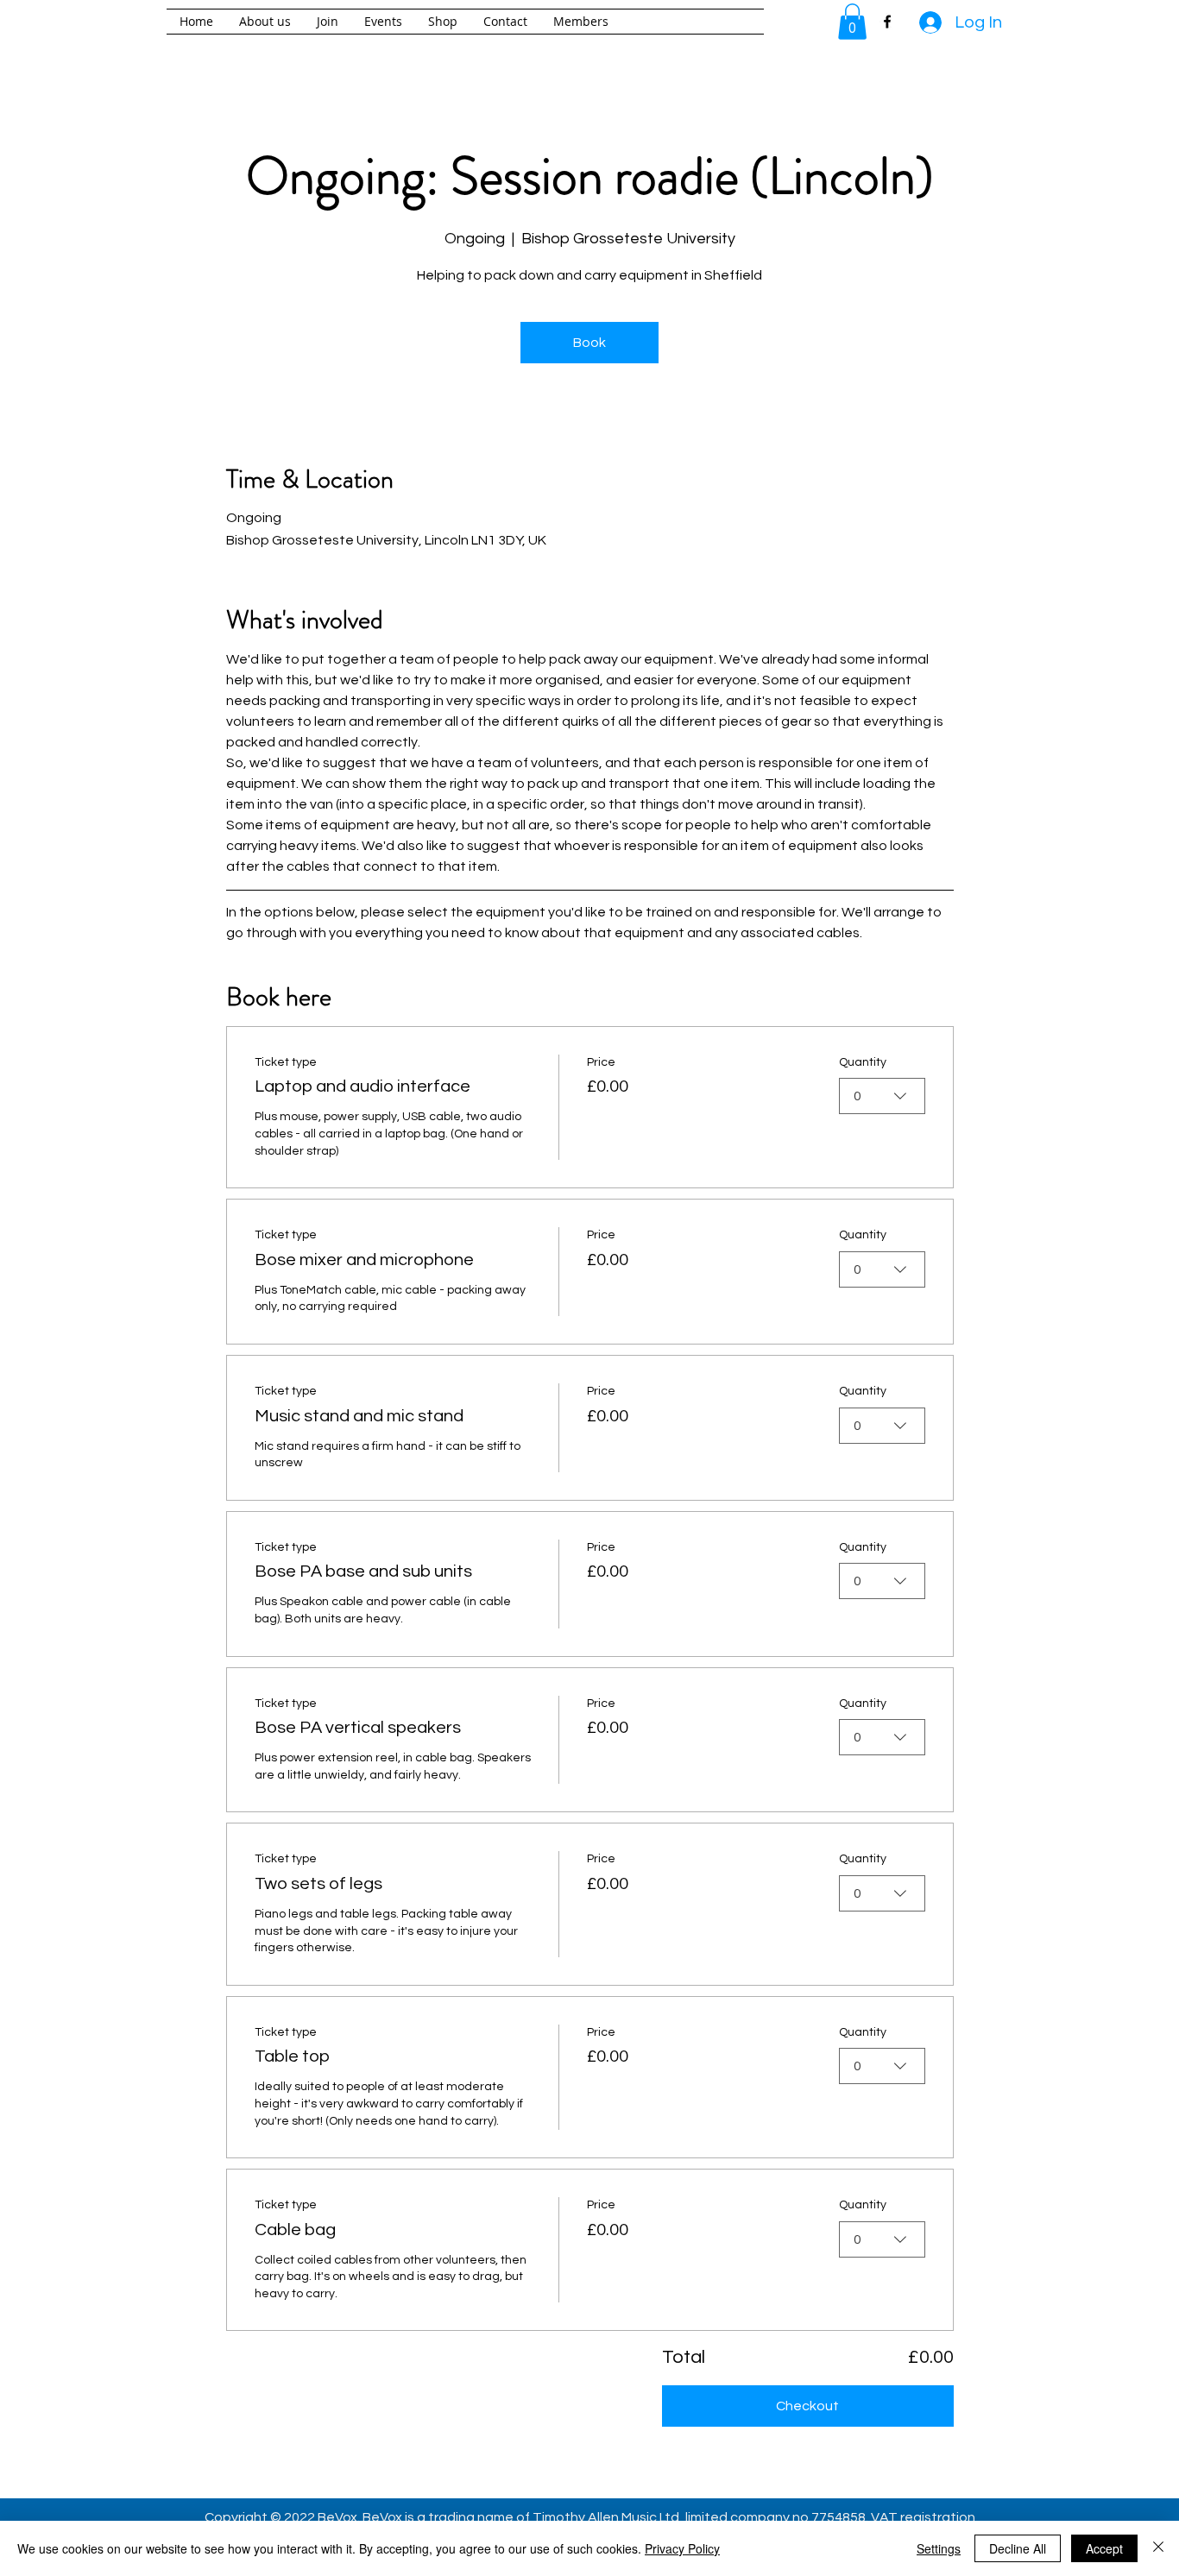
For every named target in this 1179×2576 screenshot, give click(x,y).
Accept (1104, 2548)
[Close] (1158, 2548)
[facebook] (887, 22)
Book (589, 343)
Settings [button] (939, 2548)
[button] (852, 22)
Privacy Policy (682, 2548)
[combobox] (882, 1096)
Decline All (1018, 2548)
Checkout (807, 2406)
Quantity (863, 1062)
